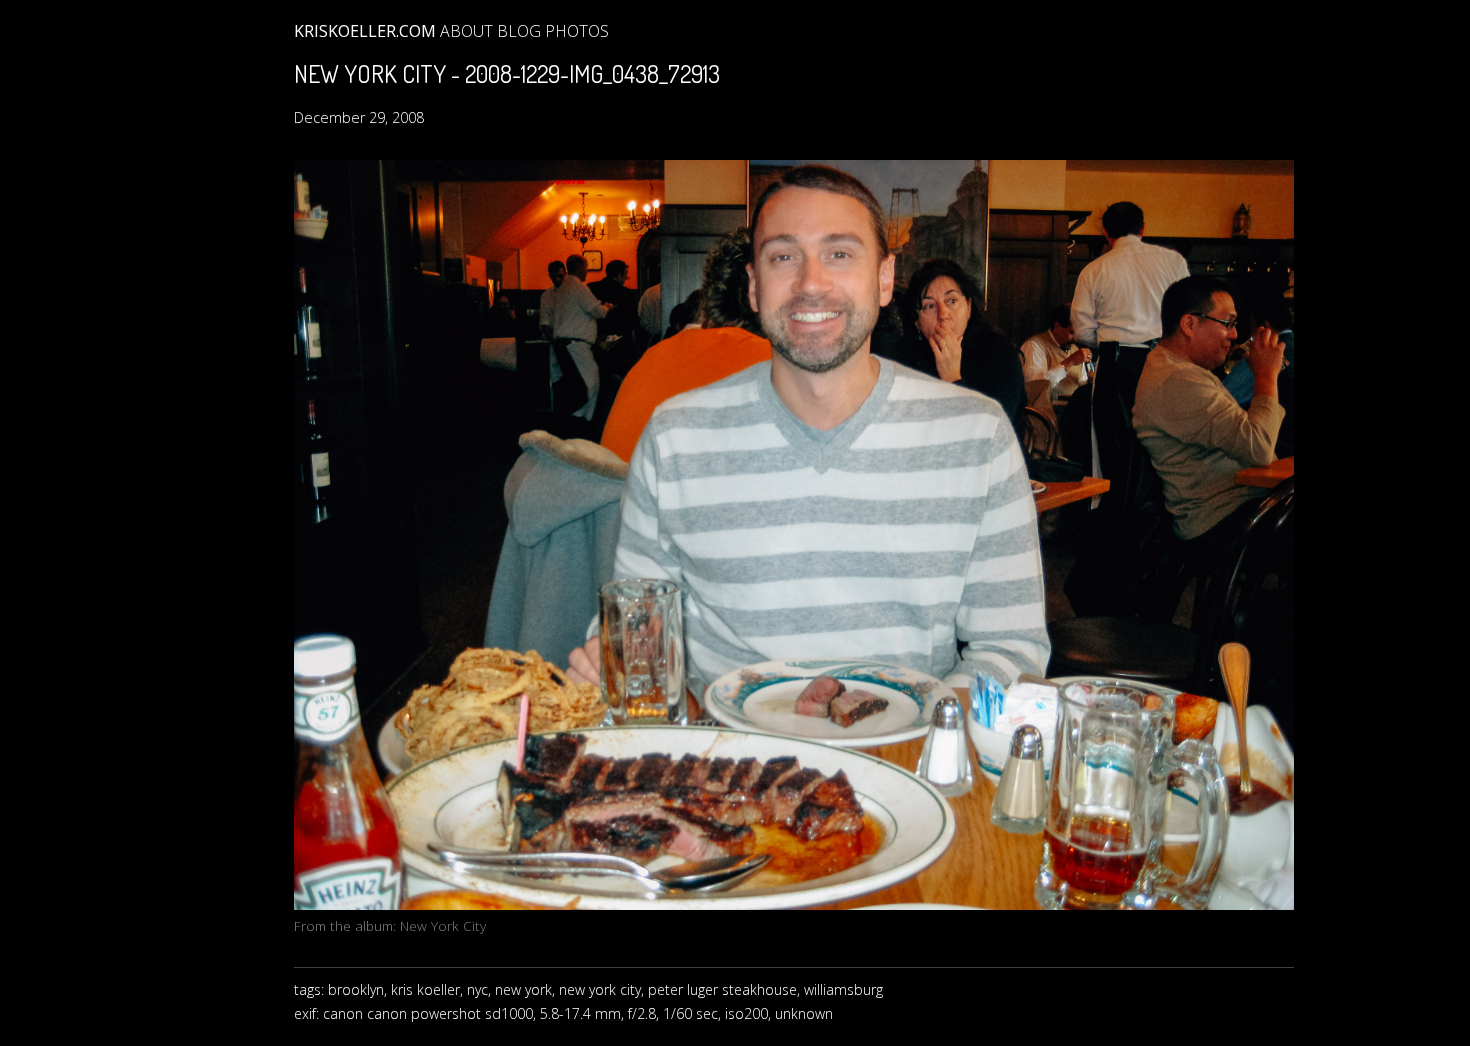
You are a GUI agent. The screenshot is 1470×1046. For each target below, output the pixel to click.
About (466, 31)
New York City (443, 925)
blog (519, 31)
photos (577, 31)
